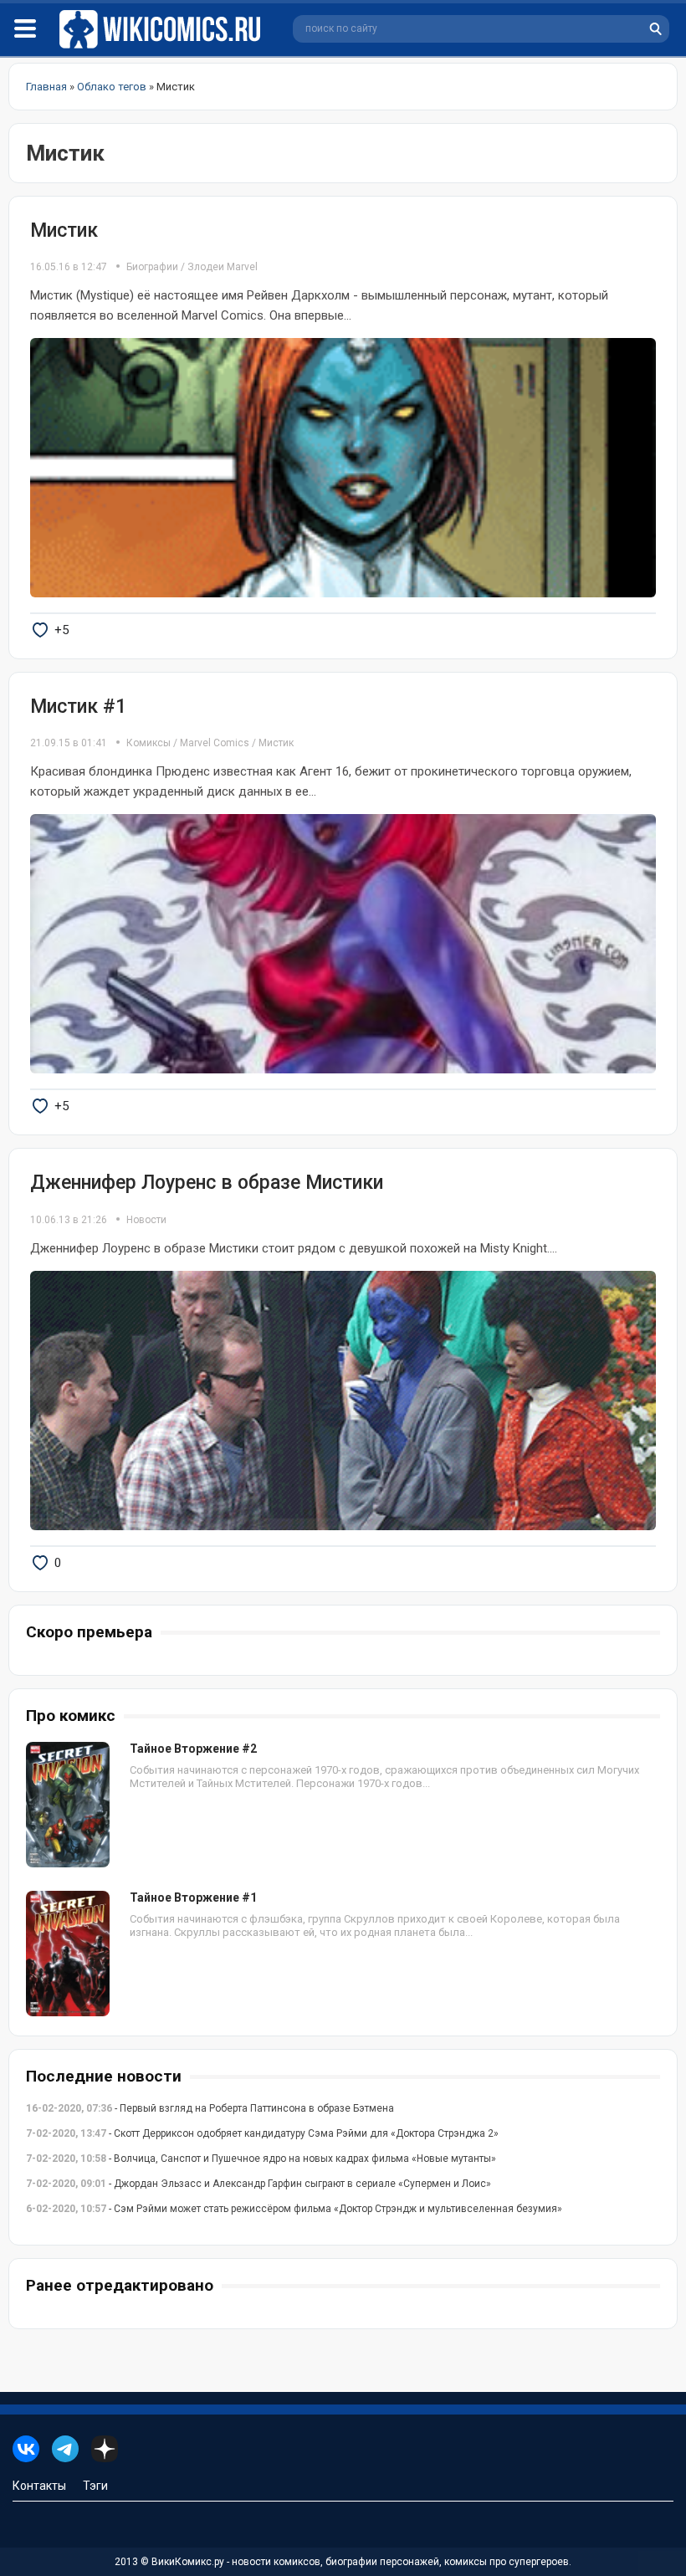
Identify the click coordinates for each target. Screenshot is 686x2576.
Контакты (39, 2486)
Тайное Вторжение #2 (193, 1749)
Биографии (152, 267)
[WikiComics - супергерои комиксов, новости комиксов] (163, 30)
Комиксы (150, 743)
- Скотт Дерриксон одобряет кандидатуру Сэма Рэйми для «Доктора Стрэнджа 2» (262, 2133)
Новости (146, 1220)
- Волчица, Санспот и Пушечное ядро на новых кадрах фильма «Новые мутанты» (261, 2159)
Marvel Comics (215, 743)
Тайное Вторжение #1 (193, 1897)
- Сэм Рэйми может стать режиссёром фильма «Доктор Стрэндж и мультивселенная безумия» (294, 2209)
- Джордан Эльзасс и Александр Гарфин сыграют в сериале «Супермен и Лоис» (259, 2184)
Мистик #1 (78, 707)
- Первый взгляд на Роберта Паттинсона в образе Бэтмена (210, 2108)
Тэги (95, 2486)
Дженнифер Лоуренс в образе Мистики (207, 1183)
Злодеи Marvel (223, 267)
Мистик (64, 230)
